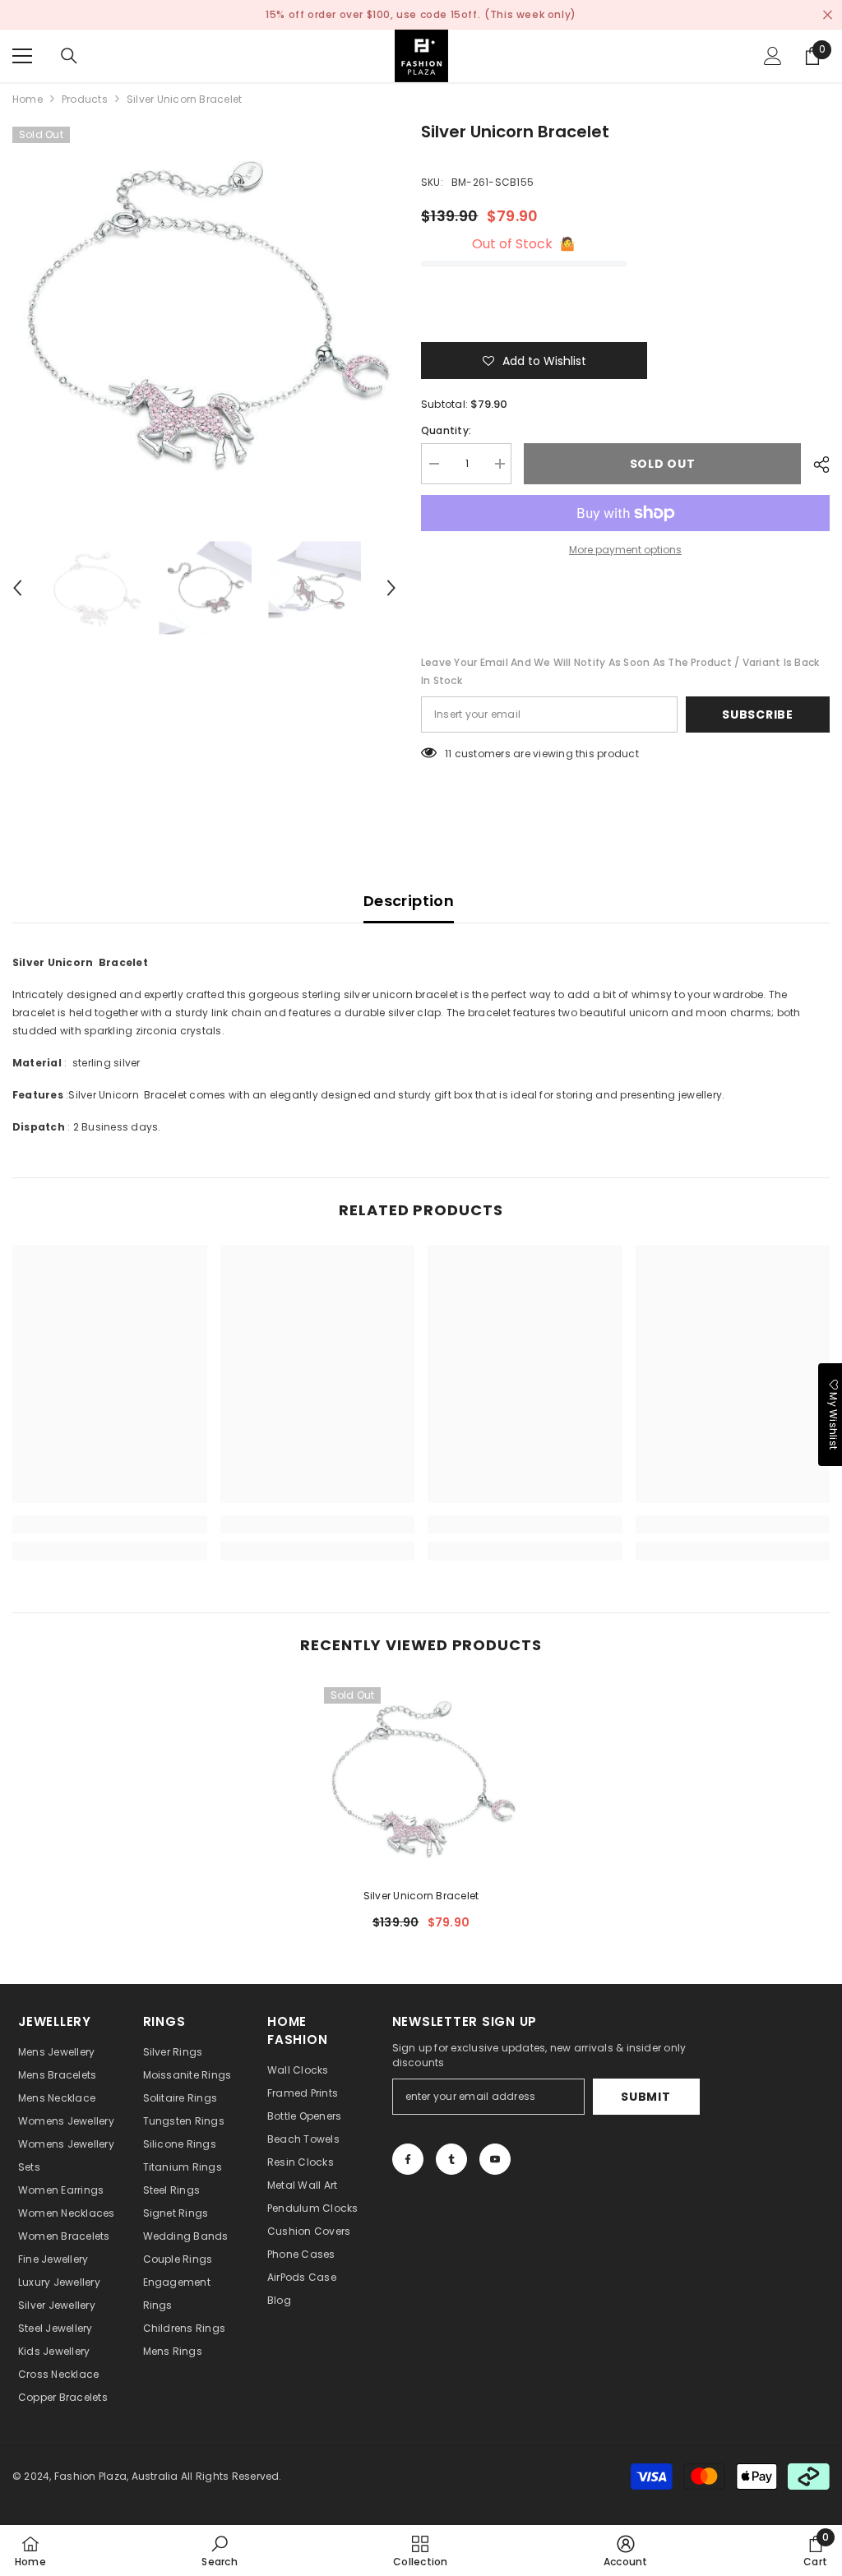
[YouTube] (495, 2159)
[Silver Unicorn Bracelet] (421, 1777)
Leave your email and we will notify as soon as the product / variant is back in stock (620, 671)
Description (409, 901)
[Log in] (773, 56)
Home (28, 99)
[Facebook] (408, 2159)
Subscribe (757, 715)
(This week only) (530, 14)
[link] (110, 1524)
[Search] (69, 56)
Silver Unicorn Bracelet (421, 1896)
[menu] (22, 56)
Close (828, 15)
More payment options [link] (625, 550)
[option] (204, 311)
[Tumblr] (451, 2159)
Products (85, 99)
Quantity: (446, 430)
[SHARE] (815, 465)
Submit (645, 2097)
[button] (17, 588)
